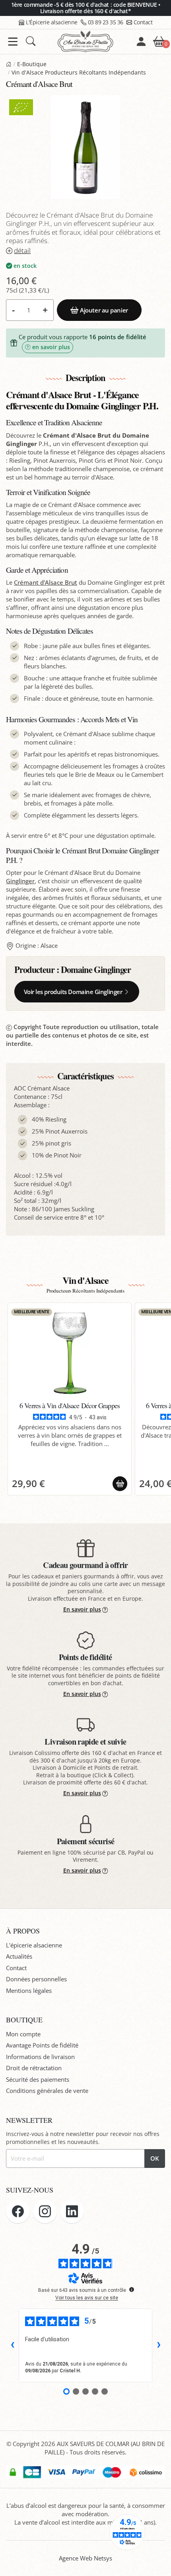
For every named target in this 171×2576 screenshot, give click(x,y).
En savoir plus (82, 1609)
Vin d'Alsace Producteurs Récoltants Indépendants (79, 73)
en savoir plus (51, 347)
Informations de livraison (40, 2057)
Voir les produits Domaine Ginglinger (73, 992)
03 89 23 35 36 (106, 22)
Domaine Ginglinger (96, 970)
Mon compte (23, 2034)
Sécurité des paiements (38, 2079)
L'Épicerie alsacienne (52, 22)
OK (155, 2158)
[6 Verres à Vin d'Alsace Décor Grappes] (70, 1353)
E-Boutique (32, 64)
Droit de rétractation (34, 2068)
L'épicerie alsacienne (34, 1945)
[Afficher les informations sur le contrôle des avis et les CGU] (132, 2289)
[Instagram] (45, 2211)
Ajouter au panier (104, 310)
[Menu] (13, 42)
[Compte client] (141, 41)
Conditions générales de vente (47, 2091)
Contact (143, 22)
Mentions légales (29, 1990)
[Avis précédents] (12, 2345)
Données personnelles (36, 1979)
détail (22, 251)
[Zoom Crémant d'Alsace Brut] (85, 147)
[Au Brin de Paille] (9, 64)
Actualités (19, 1956)
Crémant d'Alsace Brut (46, 582)
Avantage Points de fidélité (42, 2045)
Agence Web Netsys (85, 2558)
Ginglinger (20, 881)
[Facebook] (18, 2211)
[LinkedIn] (72, 2211)
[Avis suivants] (159, 2345)
